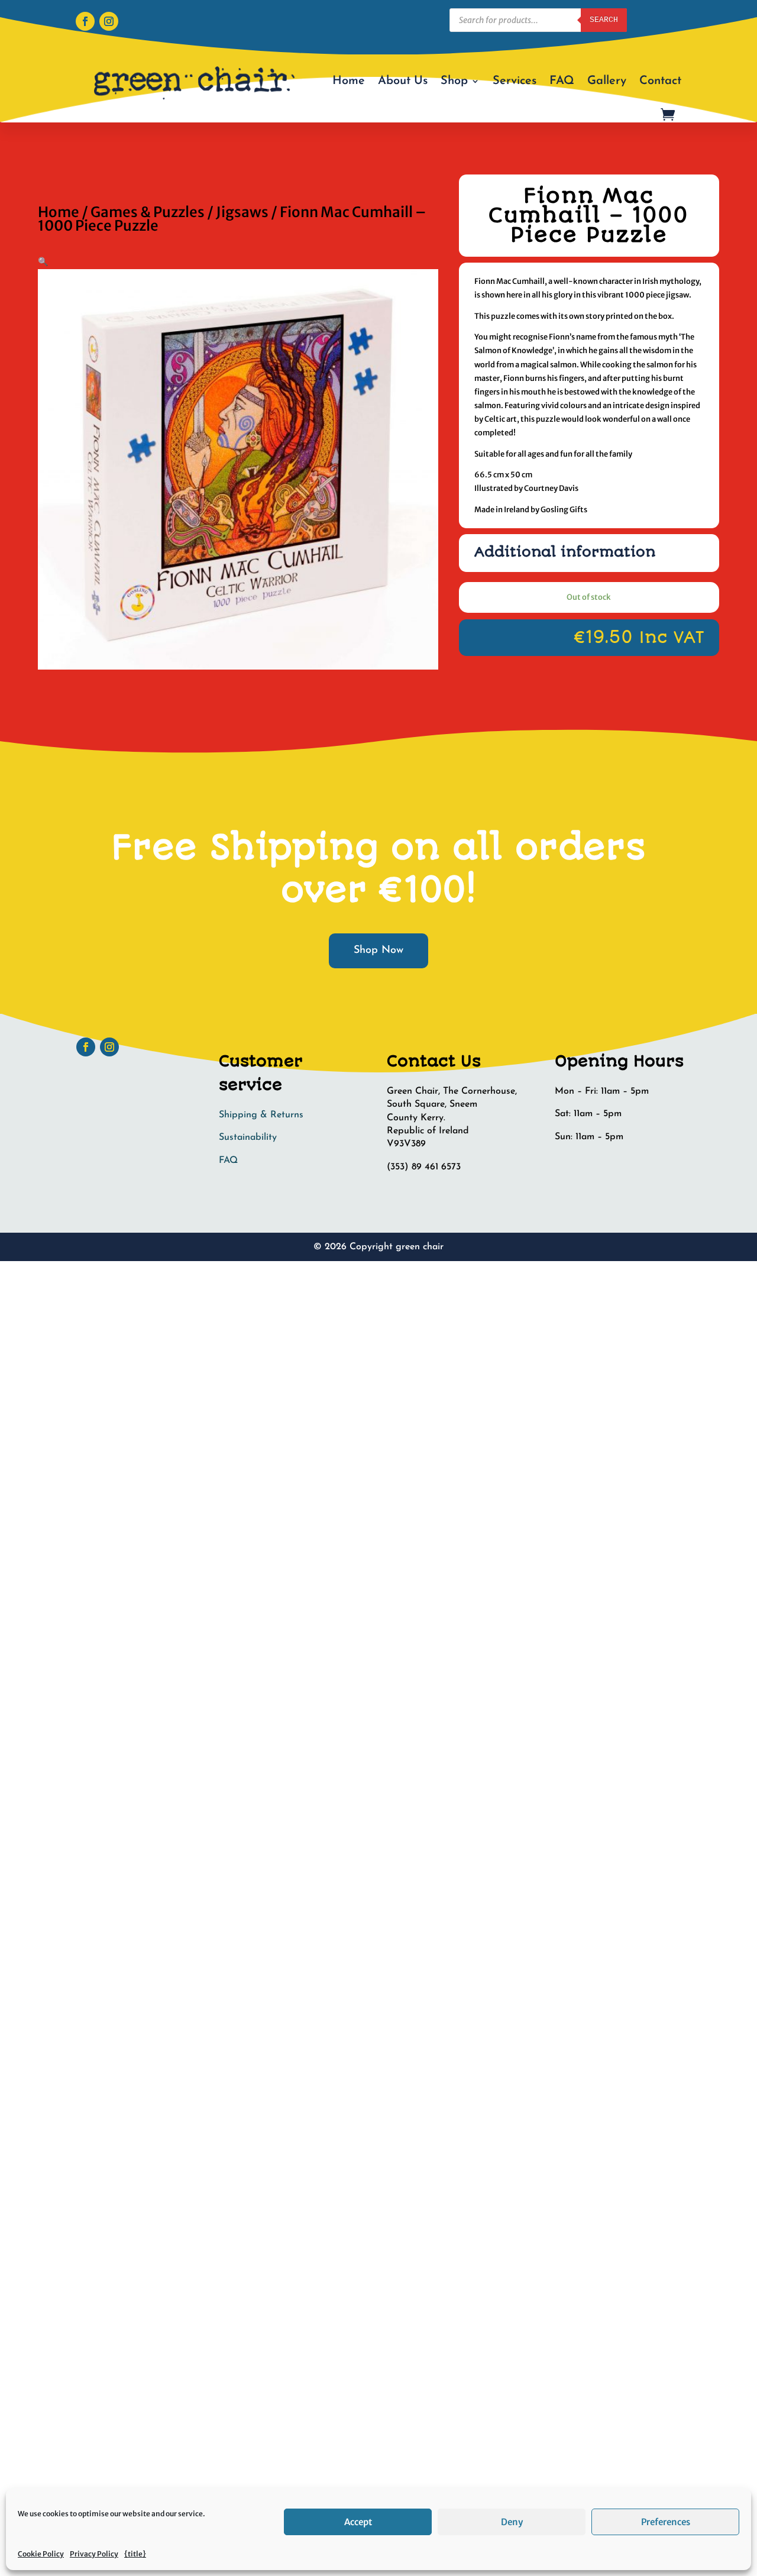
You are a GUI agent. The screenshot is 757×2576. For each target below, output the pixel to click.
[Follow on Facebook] (85, 21)
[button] (43, 261)
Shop (454, 81)
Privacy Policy (94, 2554)
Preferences (666, 2522)
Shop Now (378, 951)
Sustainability (248, 1137)
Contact (660, 81)
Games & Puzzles (148, 212)
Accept (358, 2522)
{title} (135, 2554)
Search (604, 20)
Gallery (607, 81)
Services (515, 81)
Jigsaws (242, 212)
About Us (403, 81)
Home (349, 81)
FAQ (562, 81)
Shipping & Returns (261, 1115)
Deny (512, 2522)
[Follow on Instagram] (109, 21)
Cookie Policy (41, 2554)
